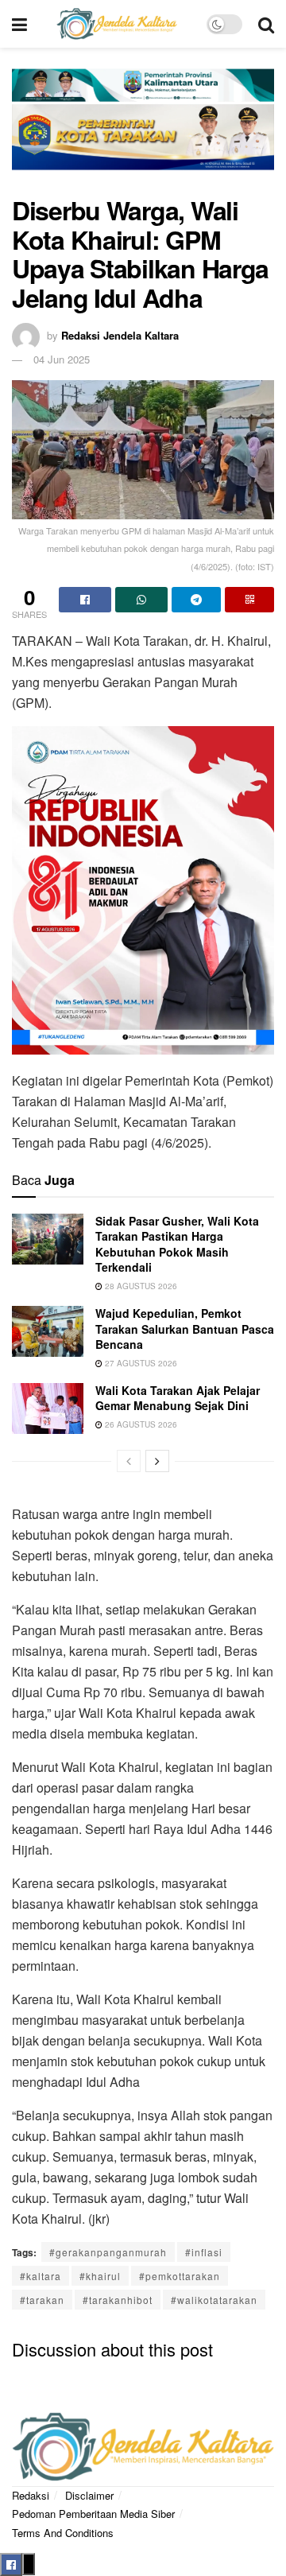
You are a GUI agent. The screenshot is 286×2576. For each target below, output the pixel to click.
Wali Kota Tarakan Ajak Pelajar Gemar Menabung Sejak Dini (178, 1398)
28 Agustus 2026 (140, 1286)
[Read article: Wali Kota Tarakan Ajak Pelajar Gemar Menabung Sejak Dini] (48, 1408)
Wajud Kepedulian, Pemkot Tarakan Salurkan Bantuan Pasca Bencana (185, 1329)
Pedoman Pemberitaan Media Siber (93, 2514)
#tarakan (42, 2300)
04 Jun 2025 (62, 359)
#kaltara (41, 2276)
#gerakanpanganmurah (108, 2252)
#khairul (100, 2276)
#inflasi (204, 2252)
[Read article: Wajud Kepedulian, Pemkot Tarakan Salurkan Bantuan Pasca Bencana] (48, 1331)
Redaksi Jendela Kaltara (120, 335)
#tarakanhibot (118, 2300)
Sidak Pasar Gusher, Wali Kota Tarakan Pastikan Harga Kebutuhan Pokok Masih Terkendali (177, 1244)
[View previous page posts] (129, 1461)
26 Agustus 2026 (140, 1424)
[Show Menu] (19, 24)
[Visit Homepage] (117, 24)
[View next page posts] (157, 1461)
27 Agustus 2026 (140, 1363)
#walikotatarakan (214, 2300)
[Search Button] (266, 24)
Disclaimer (89, 2495)
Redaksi (31, 2495)
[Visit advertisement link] (143, 130)
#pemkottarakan (180, 2276)
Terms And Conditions (63, 2533)
